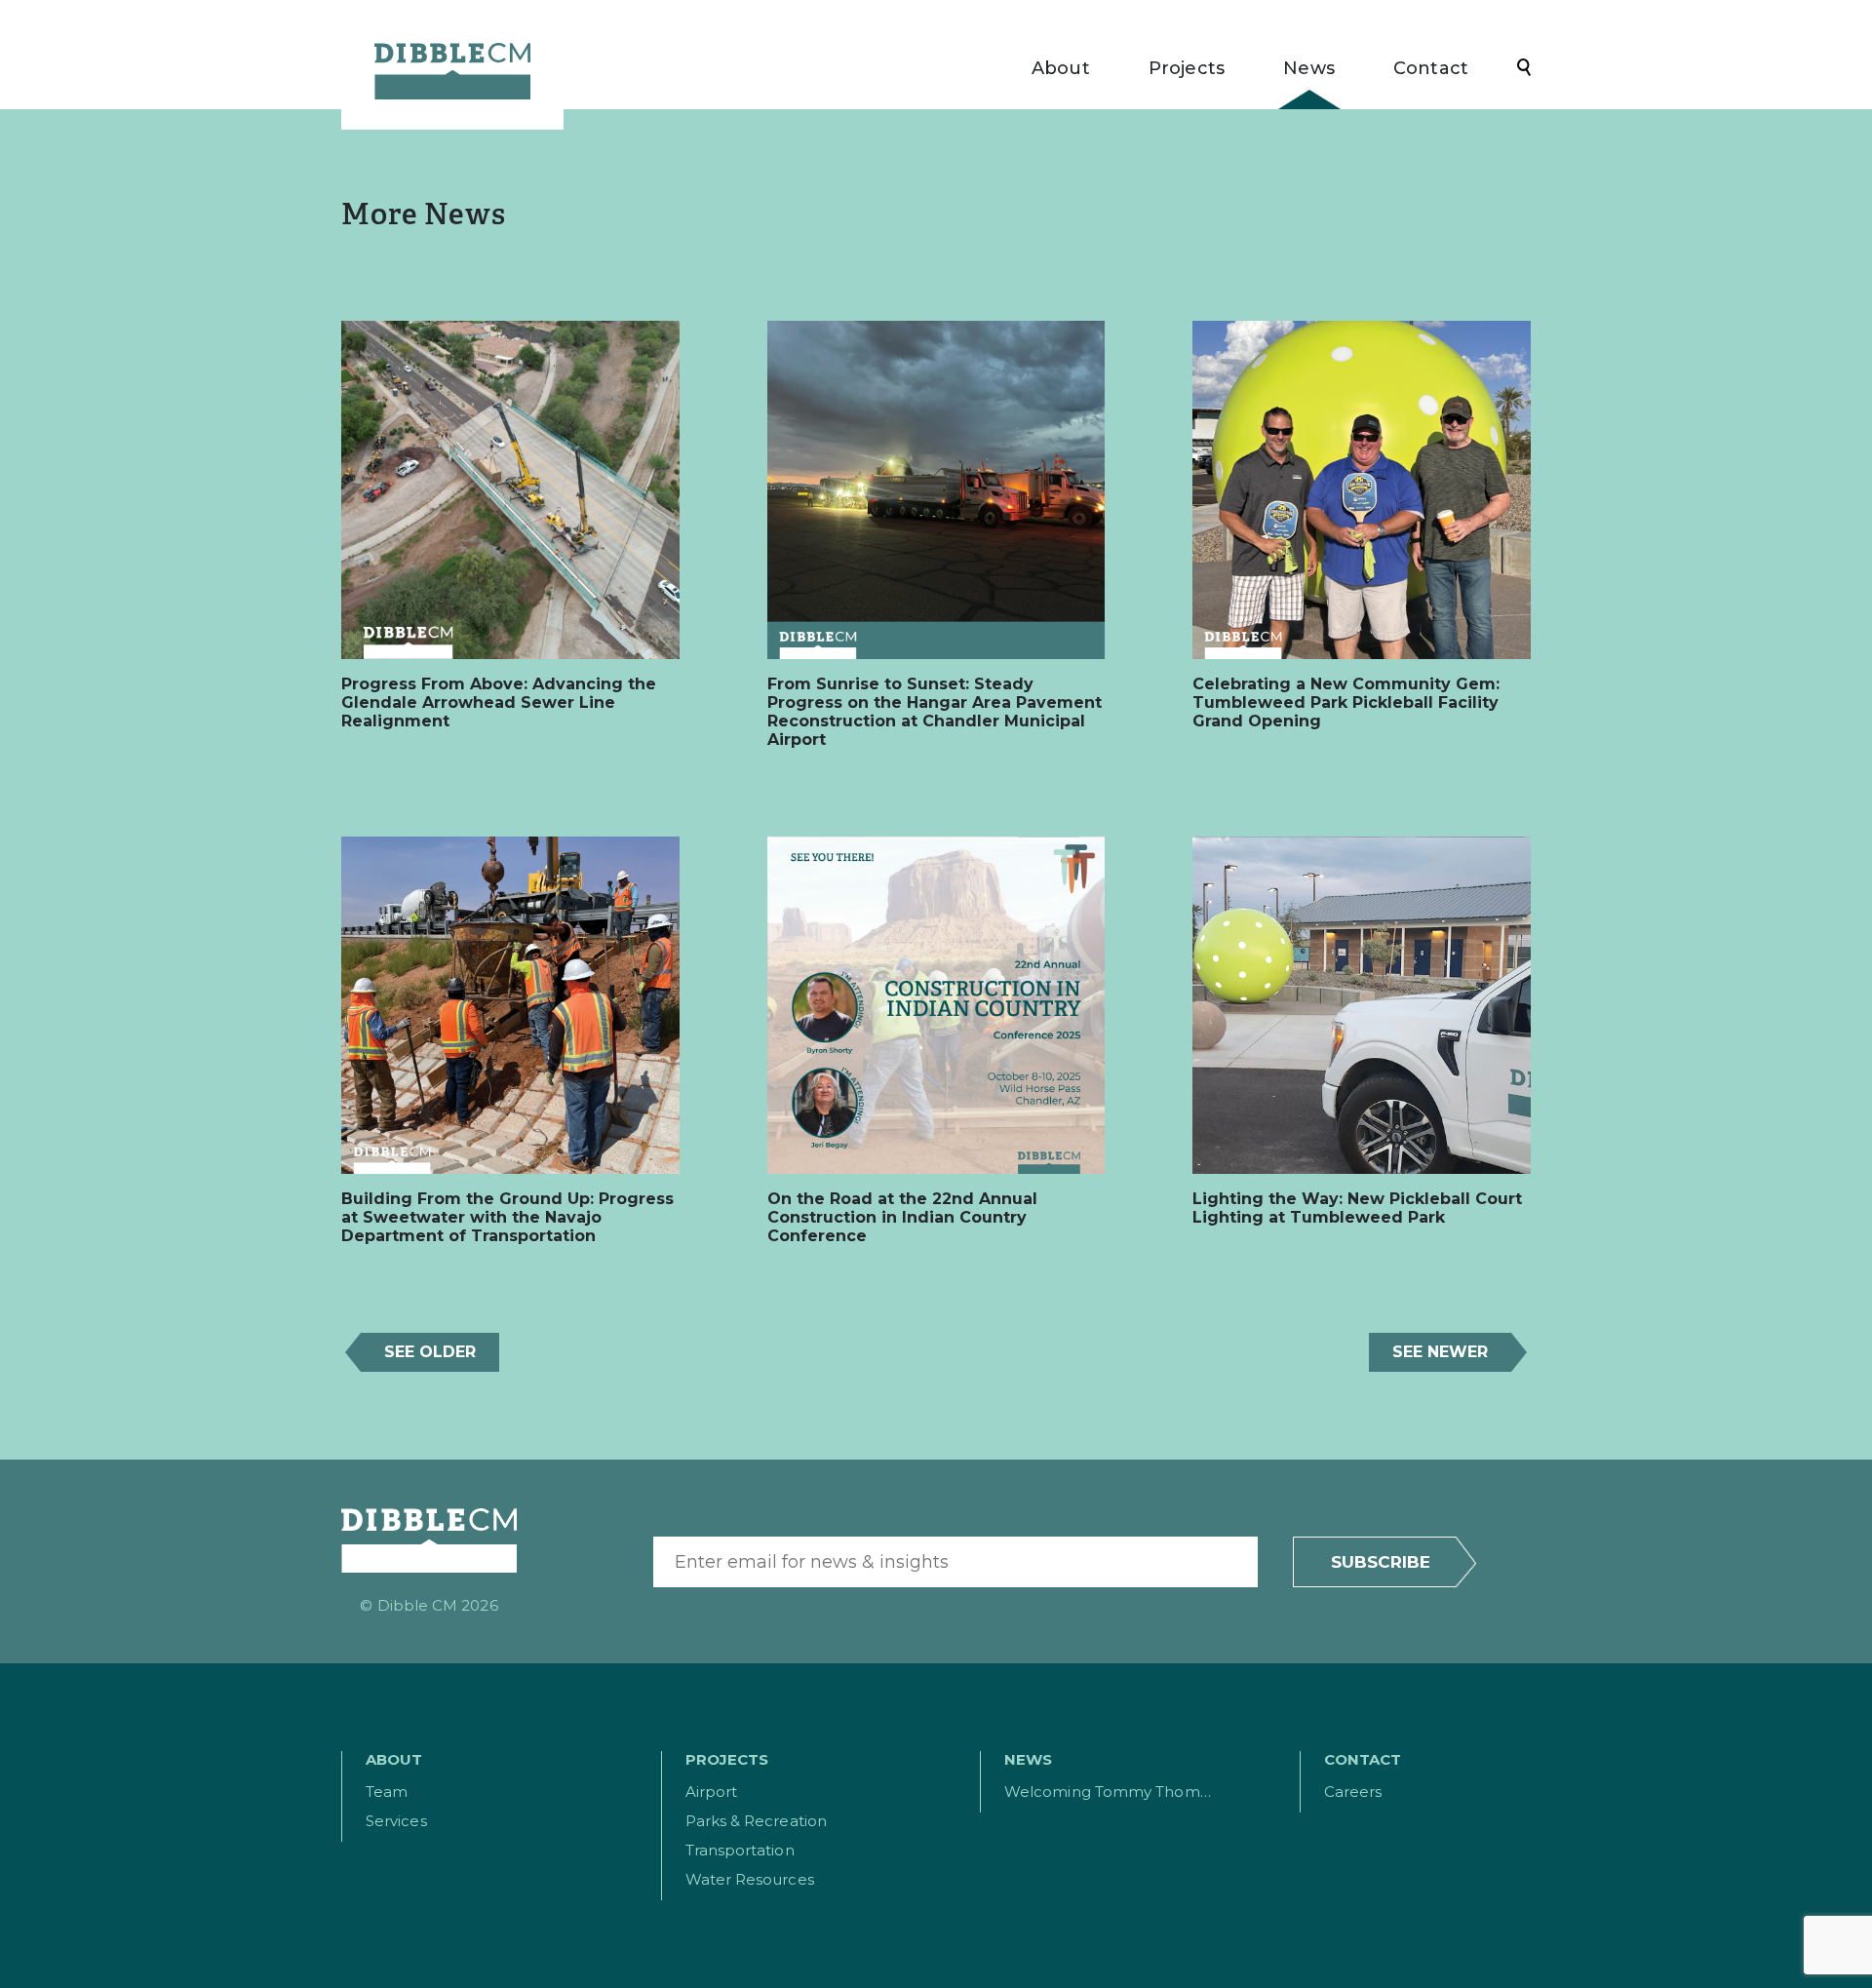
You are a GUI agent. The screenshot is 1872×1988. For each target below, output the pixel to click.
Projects (1187, 69)
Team (387, 1792)
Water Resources (750, 1879)
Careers (1353, 1792)
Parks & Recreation (756, 1821)
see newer (1440, 1352)
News (1309, 69)
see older (430, 1352)
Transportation (740, 1850)
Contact (1431, 69)
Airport (712, 1792)
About (1061, 69)
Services (396, 1821)
